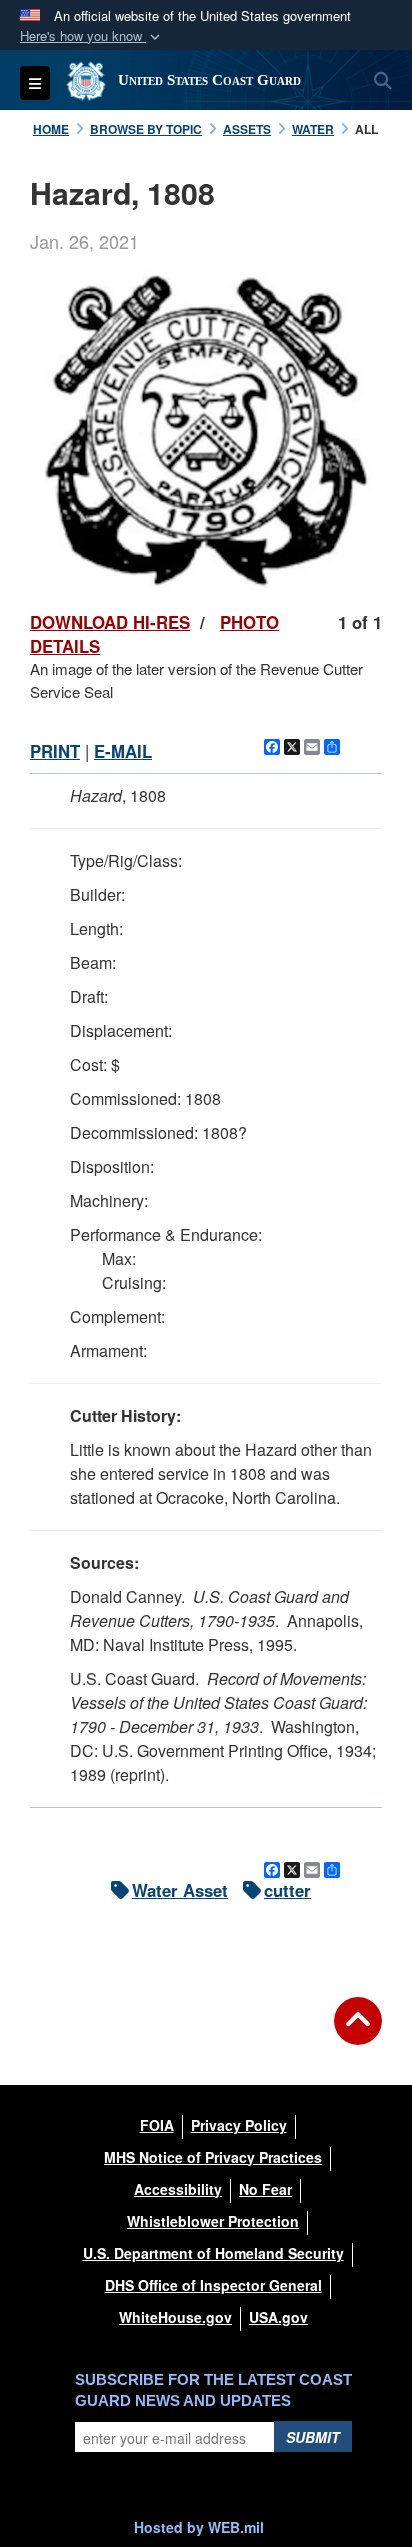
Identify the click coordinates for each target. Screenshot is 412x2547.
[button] (92, 36)
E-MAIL (123, 751)
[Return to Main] (358, 2033)
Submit (313, 2437)
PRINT (55, 751)
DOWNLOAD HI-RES (110, 622)
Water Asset (180, 1890)
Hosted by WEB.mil (199, 2527)
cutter (287, 1890)
